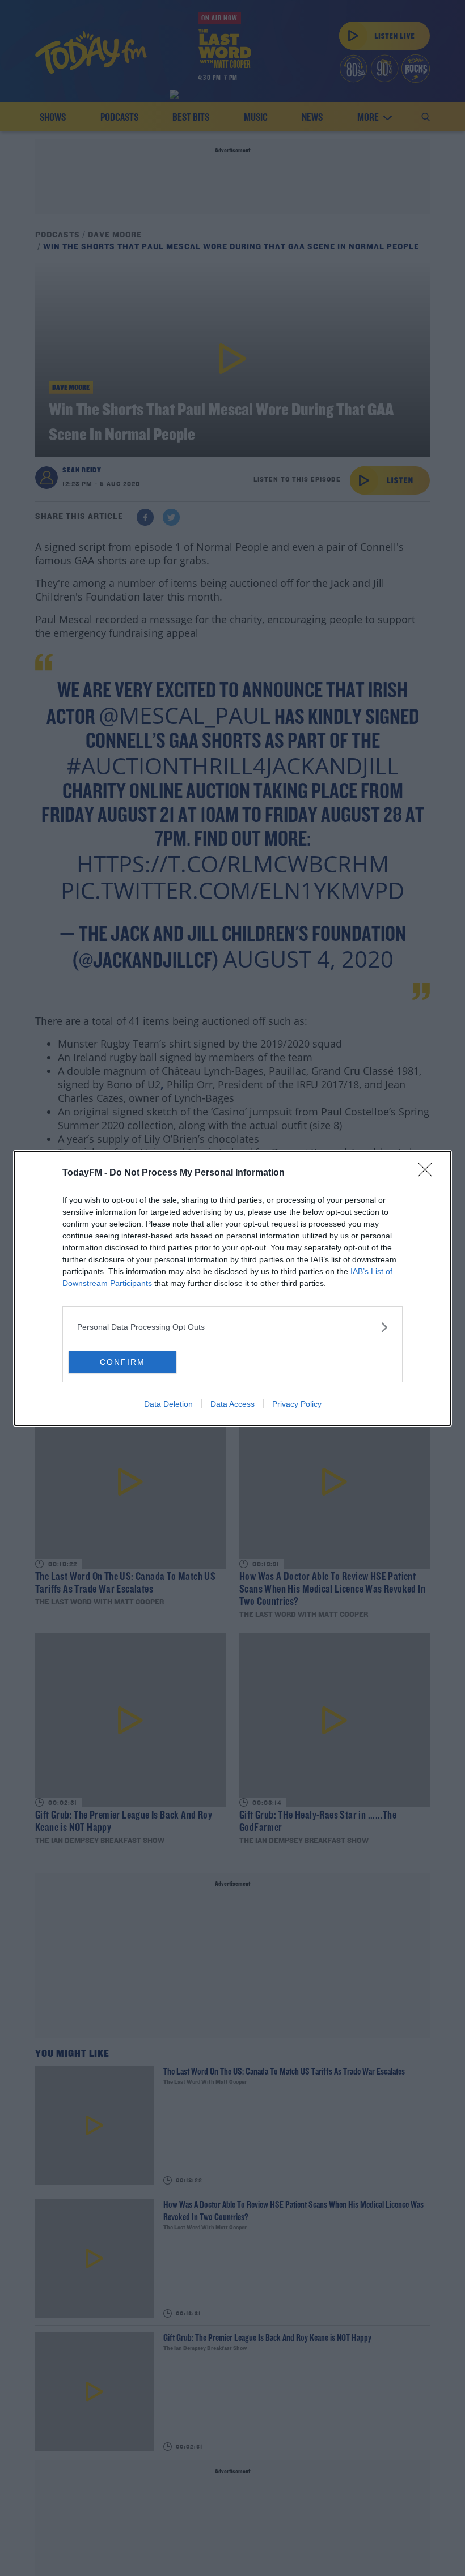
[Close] (429, 1173)
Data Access (232, 1404)
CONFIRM (122, 1362)
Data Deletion (168, 1404)
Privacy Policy (297, 1404)
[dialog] (232, 1288)
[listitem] (232, 1327)
